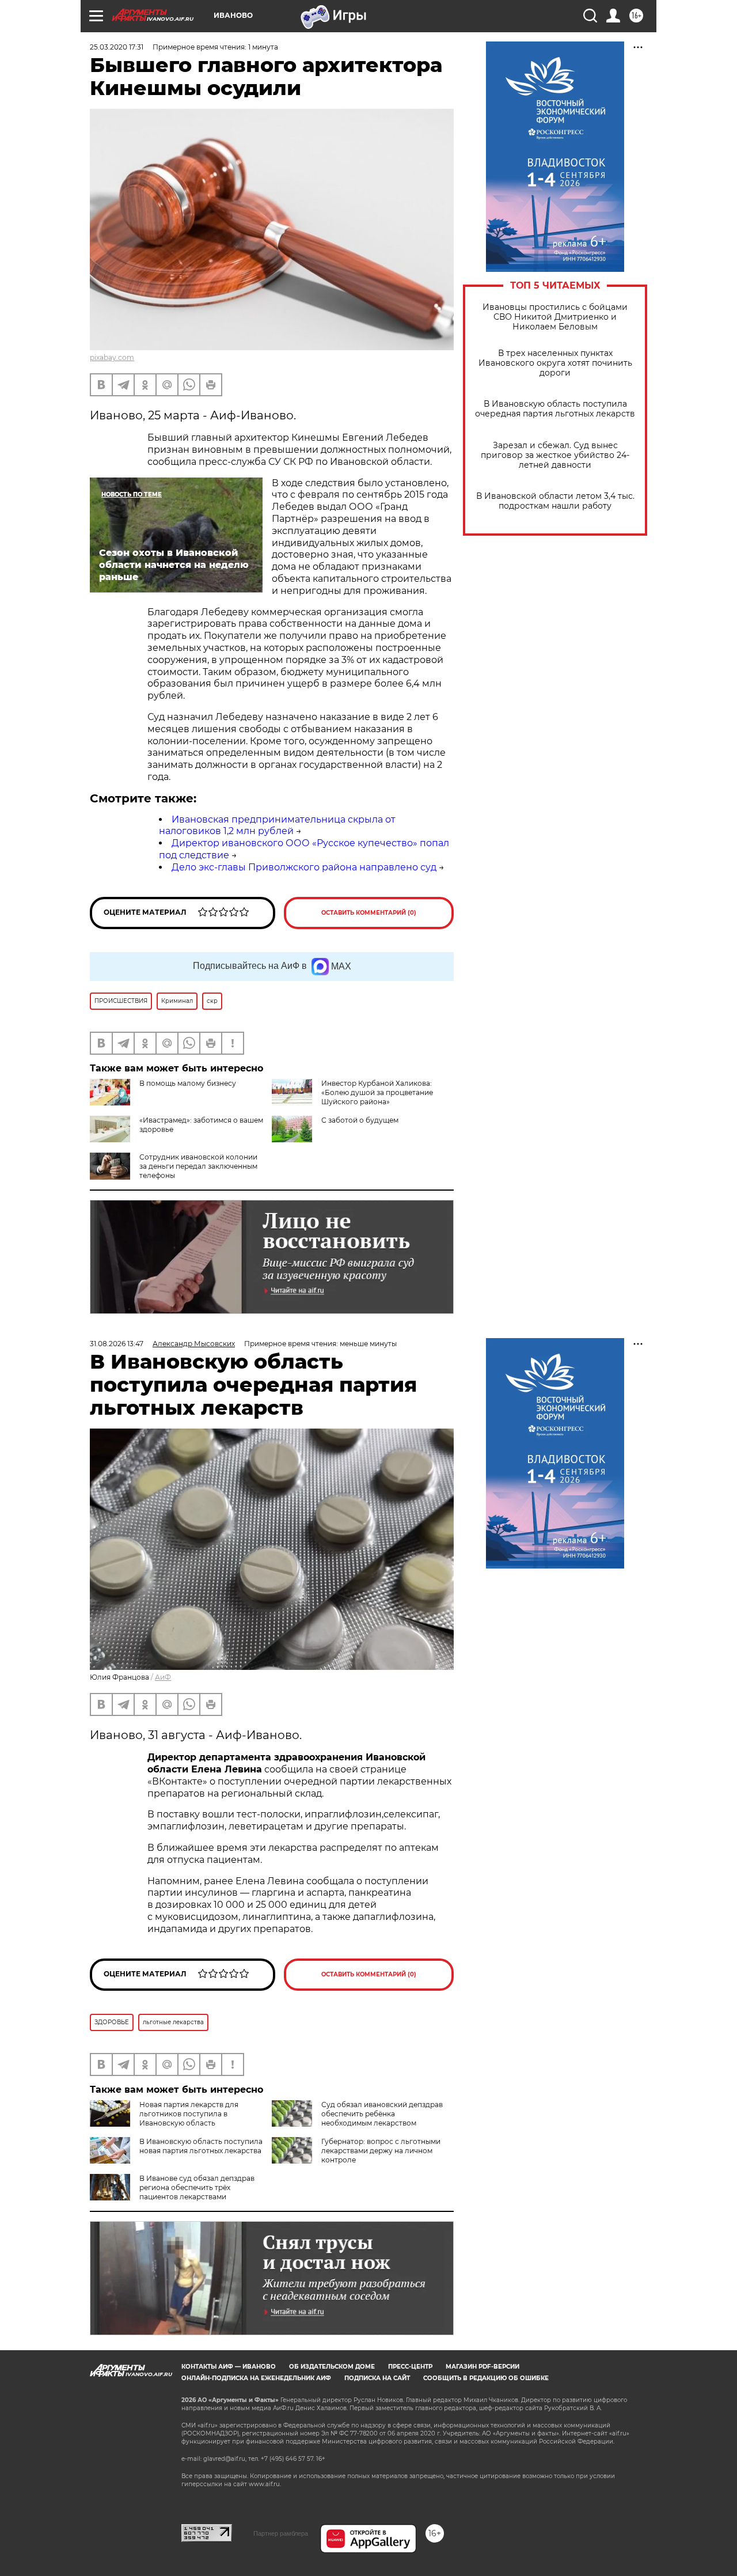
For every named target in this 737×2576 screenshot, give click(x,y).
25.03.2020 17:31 (117, 47)
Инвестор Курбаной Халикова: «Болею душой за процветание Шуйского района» (377, 1092)
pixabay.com (112, 357)
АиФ (163, 1677)
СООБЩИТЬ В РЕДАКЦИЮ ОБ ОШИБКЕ (486, 2378)
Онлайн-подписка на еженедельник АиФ (256, 2378)
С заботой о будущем (360, 1120)
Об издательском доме (332, 2367)
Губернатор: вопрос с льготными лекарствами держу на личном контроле (381, 2151)
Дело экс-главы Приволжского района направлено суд (304, 867)
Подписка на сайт (377, 2378)
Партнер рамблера (281, 2533)
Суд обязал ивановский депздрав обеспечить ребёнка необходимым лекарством (382, 2114)
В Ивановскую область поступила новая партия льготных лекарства (201, 2146)
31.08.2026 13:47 (117, 1344)
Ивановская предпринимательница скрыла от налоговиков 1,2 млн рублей (277, 825)
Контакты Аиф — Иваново (229, 2367)
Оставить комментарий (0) (369, 913)
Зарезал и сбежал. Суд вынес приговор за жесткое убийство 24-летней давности (555, 455)
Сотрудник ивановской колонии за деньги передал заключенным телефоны (198, 1166)
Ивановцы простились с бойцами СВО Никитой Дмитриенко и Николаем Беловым (555, 317)
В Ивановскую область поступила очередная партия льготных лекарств (555, 409)
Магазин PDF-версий (483, 2367)
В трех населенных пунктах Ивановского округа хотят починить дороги (555, 363)
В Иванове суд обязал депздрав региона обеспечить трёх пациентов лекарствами (197, 2187)
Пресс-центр (410, 2367)
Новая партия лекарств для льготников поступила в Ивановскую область (189, 2114)
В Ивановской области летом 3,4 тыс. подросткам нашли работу (555, 501)
